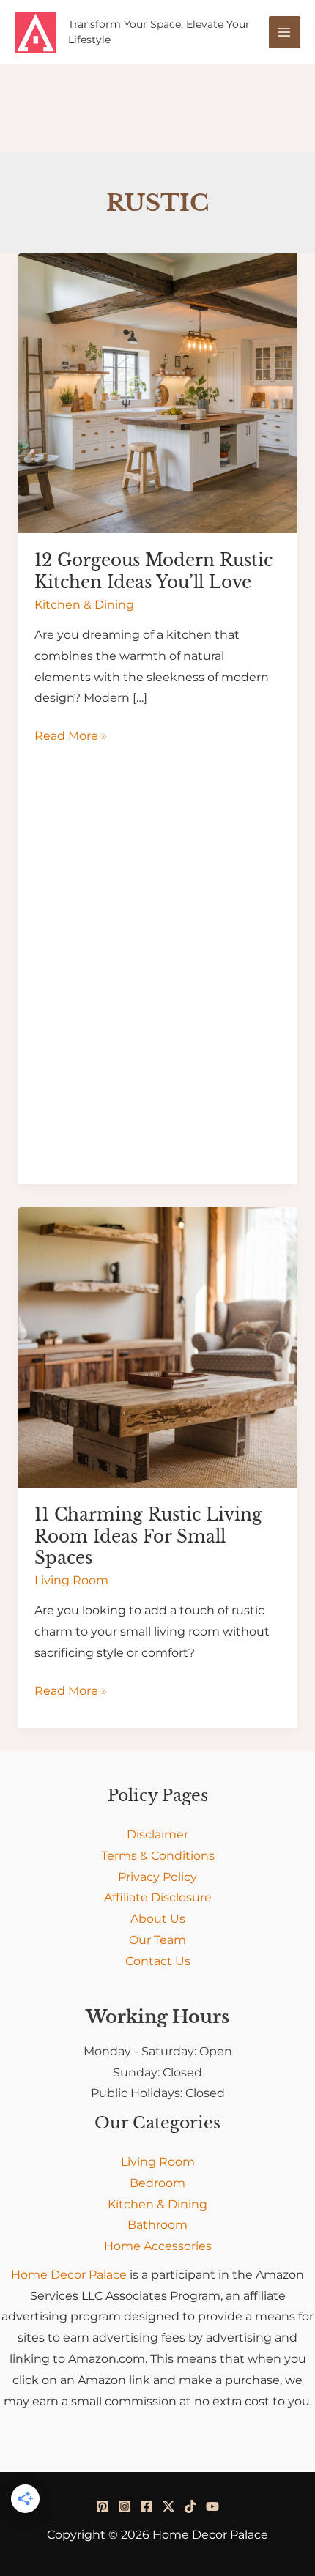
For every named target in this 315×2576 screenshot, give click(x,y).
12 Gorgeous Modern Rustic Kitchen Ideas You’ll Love (153, 571)
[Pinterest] (103, 2506)
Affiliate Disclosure (158, 1897)
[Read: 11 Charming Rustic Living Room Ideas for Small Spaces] (157, 1347)
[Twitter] (168, 2506)
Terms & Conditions (158, 1856)
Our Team (157, 1940)
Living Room (71, 1580)
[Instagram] (125, 2506)
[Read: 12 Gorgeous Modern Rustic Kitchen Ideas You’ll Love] (157, 392)
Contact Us (158, 1961)
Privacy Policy (157, 1877)
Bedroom (157, 2183)
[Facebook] (147, 2506)
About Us (158, 1919)
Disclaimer (157, 1834)
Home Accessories (158, 2246)
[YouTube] (212, 2506)
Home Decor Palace (69, 2275)
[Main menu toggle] (285, 32)
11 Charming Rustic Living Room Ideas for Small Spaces (148, 1536)
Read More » (71, 734)
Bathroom (157, 2225)
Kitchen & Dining (84, 605)
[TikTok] (190, 2506)
